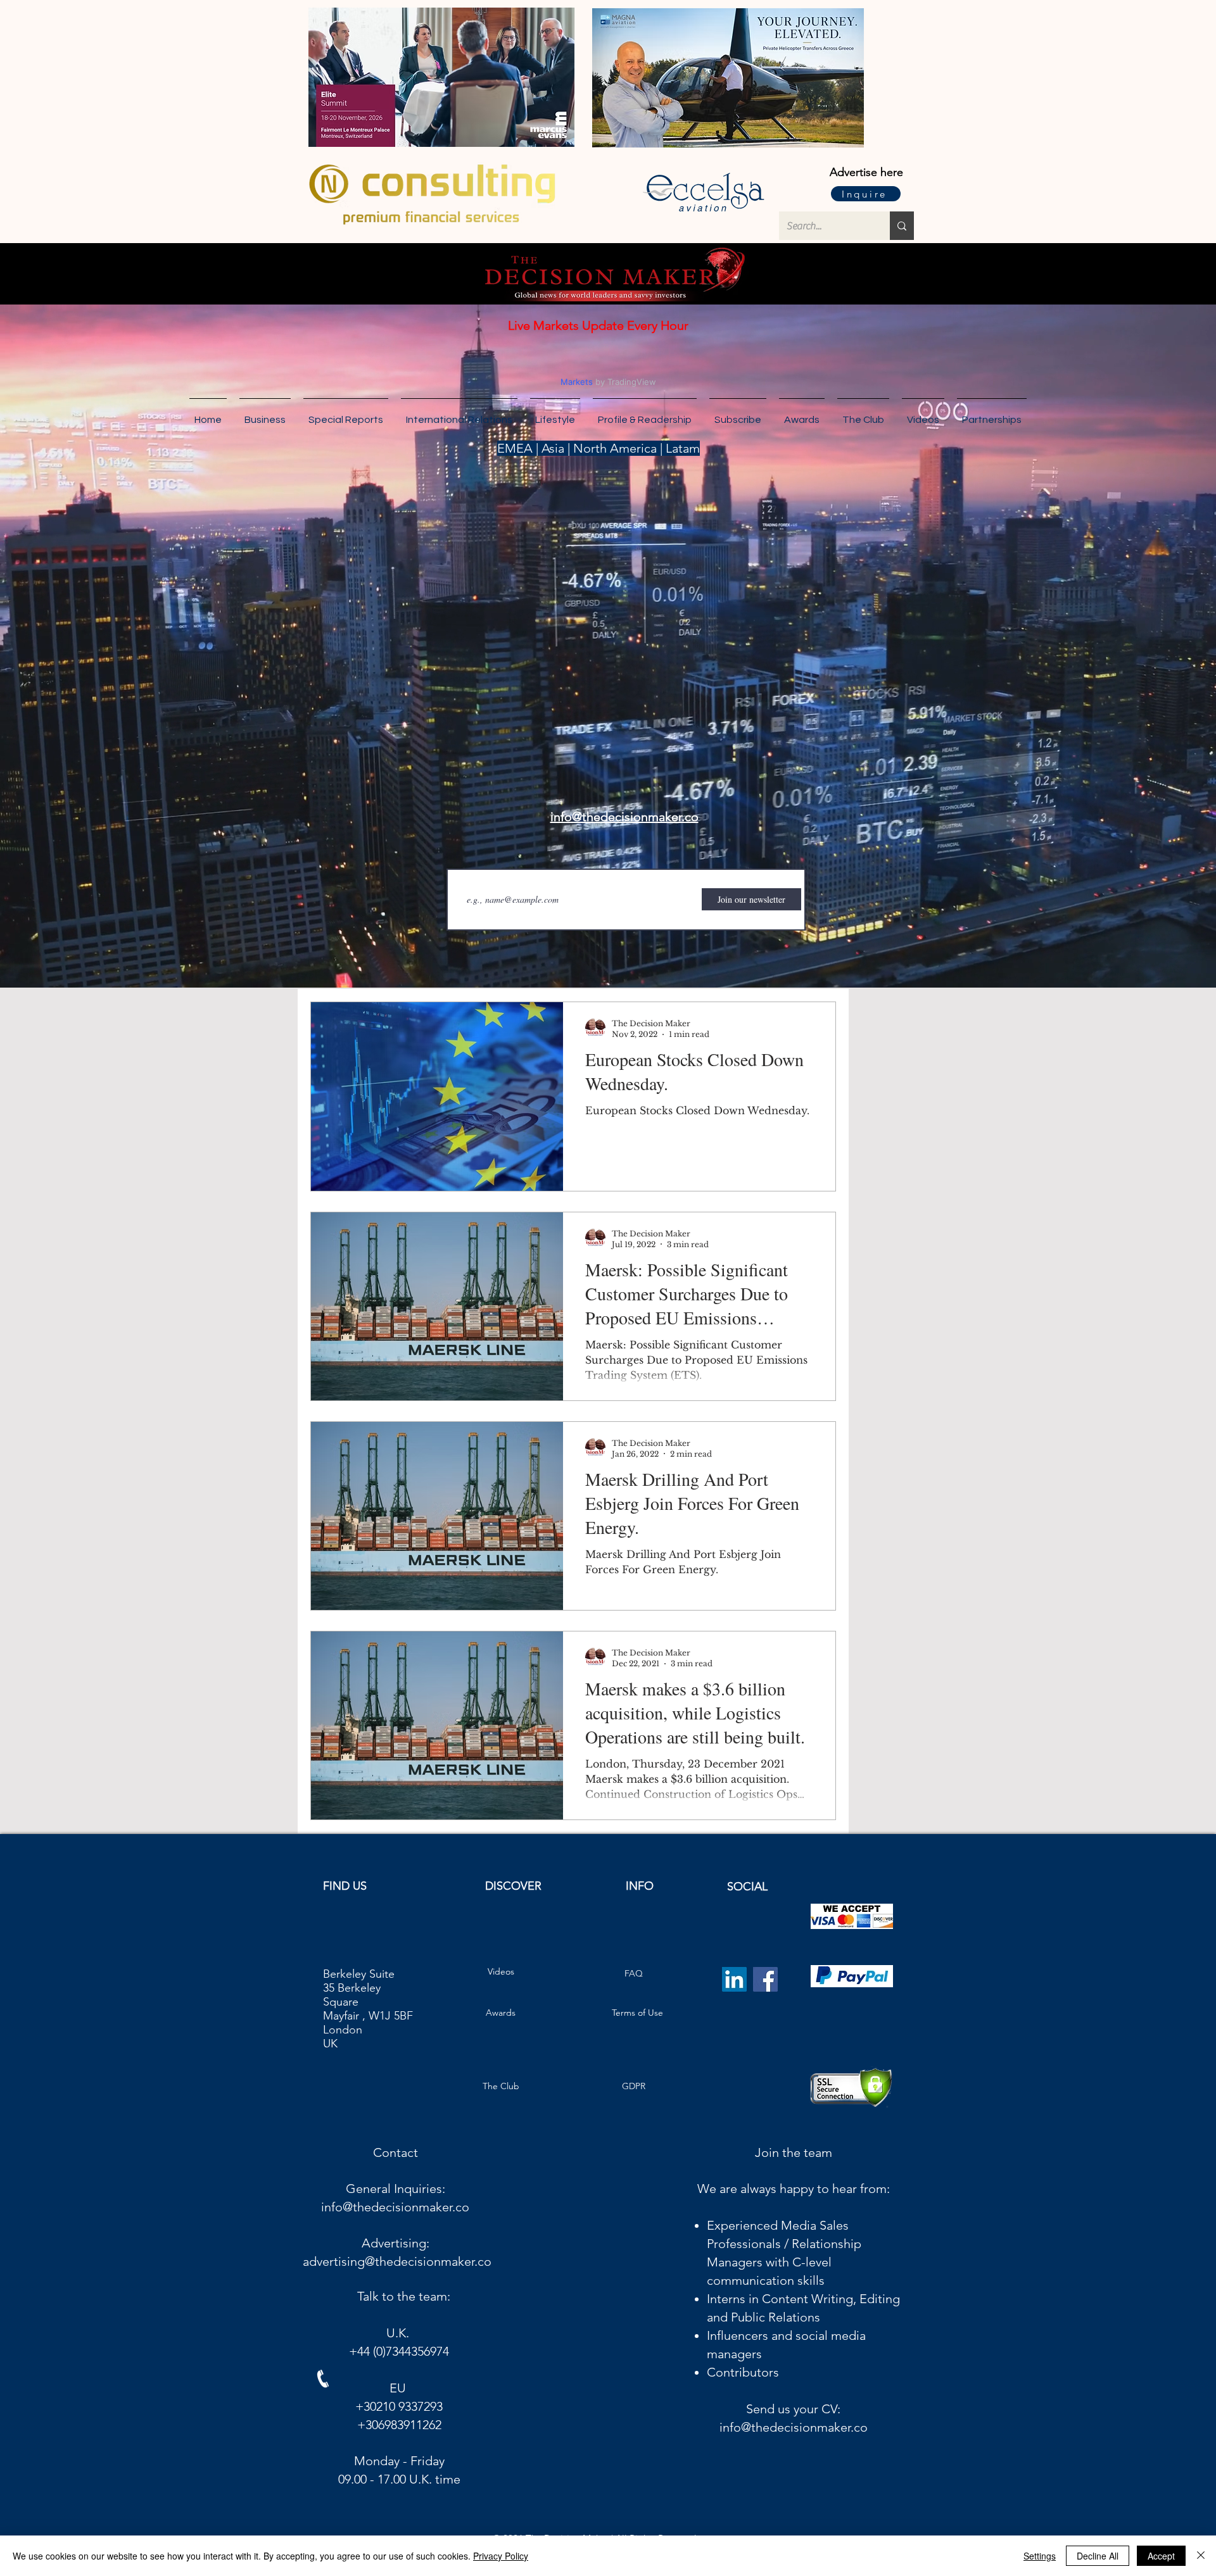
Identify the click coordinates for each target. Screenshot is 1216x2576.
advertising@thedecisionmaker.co (397, 2261)
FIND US (345, 1886)
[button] (992, 414)
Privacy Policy (501, 2556)
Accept (1161, 2556)
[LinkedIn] (734, 1979)
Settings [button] (1040, 2556)
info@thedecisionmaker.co (395, 2207)
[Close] (1201, 2556)
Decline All (1098, 2556)
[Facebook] (765, 1979)
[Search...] (902, 226)
